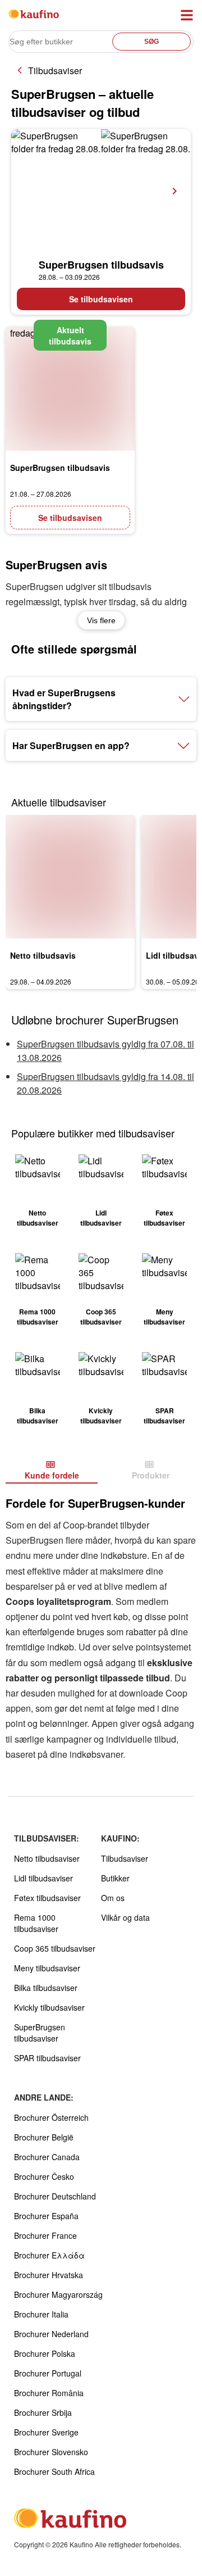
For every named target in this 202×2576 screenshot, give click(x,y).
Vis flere (101, 620)
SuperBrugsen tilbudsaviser (40, 2033)
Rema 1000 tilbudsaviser (36, 1923)
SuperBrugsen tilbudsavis (101, 265)
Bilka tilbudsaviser (46, 1988)
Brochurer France (45, 2235)
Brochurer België (44, 2137)
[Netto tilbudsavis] (70, 877)
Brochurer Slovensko (51, 2452)
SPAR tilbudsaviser (47, 2058)
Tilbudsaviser (55, 71)
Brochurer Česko (44, 2176)
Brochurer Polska (45, 2353)
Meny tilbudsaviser (47, 1968)
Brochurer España (46, 2216)
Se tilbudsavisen (101, 299)
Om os (113, 1898)
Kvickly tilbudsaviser (49, 2007)
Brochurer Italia (41, 2314)
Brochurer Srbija (43, 2412)
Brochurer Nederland (51, 2334)
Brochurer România (49, 2393)
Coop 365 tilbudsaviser (55, 1948)
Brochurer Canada (47, 2157)
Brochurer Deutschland (55, 2196)
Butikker (115, 1878)
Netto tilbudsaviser (47, 1858)
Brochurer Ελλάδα (49, 2255)
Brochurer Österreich (51, 2117)
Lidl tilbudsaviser (43, 1878)
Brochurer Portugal (48, 2373)
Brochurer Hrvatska (49, 2275)
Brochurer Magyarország (58, 2294)
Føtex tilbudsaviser (47, 1898)
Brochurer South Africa (54, 2471)
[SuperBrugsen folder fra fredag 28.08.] (101, 191)
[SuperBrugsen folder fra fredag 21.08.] (70, 389)
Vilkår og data (125, 1917)
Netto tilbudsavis (43, 955)
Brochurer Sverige (46, 2432)
